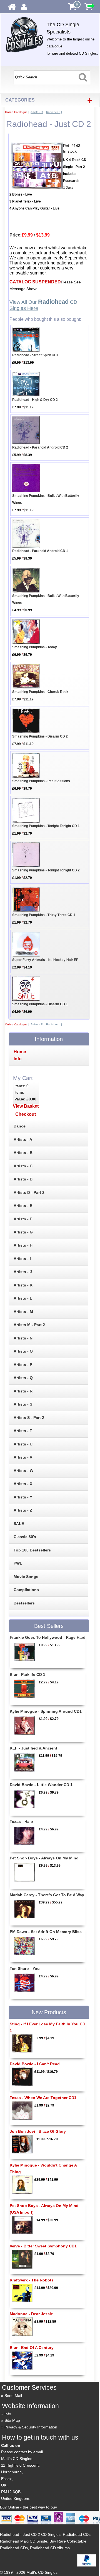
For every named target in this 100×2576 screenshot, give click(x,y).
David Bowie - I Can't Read (35, 2064)
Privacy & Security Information (31, 2427)
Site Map (12, 2420)
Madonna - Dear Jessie (31, 2314)
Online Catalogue (16, 112)
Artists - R (37, 112)
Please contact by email (22, 2452)
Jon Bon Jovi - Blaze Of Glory (38, 2131)
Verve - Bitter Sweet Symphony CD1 (43, 2246)
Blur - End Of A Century (32, 2348)
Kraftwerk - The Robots (32, 2280)
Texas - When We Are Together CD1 (43, 2098)
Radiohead (53, 112)
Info (8, 2414)
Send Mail (13, 2396)
